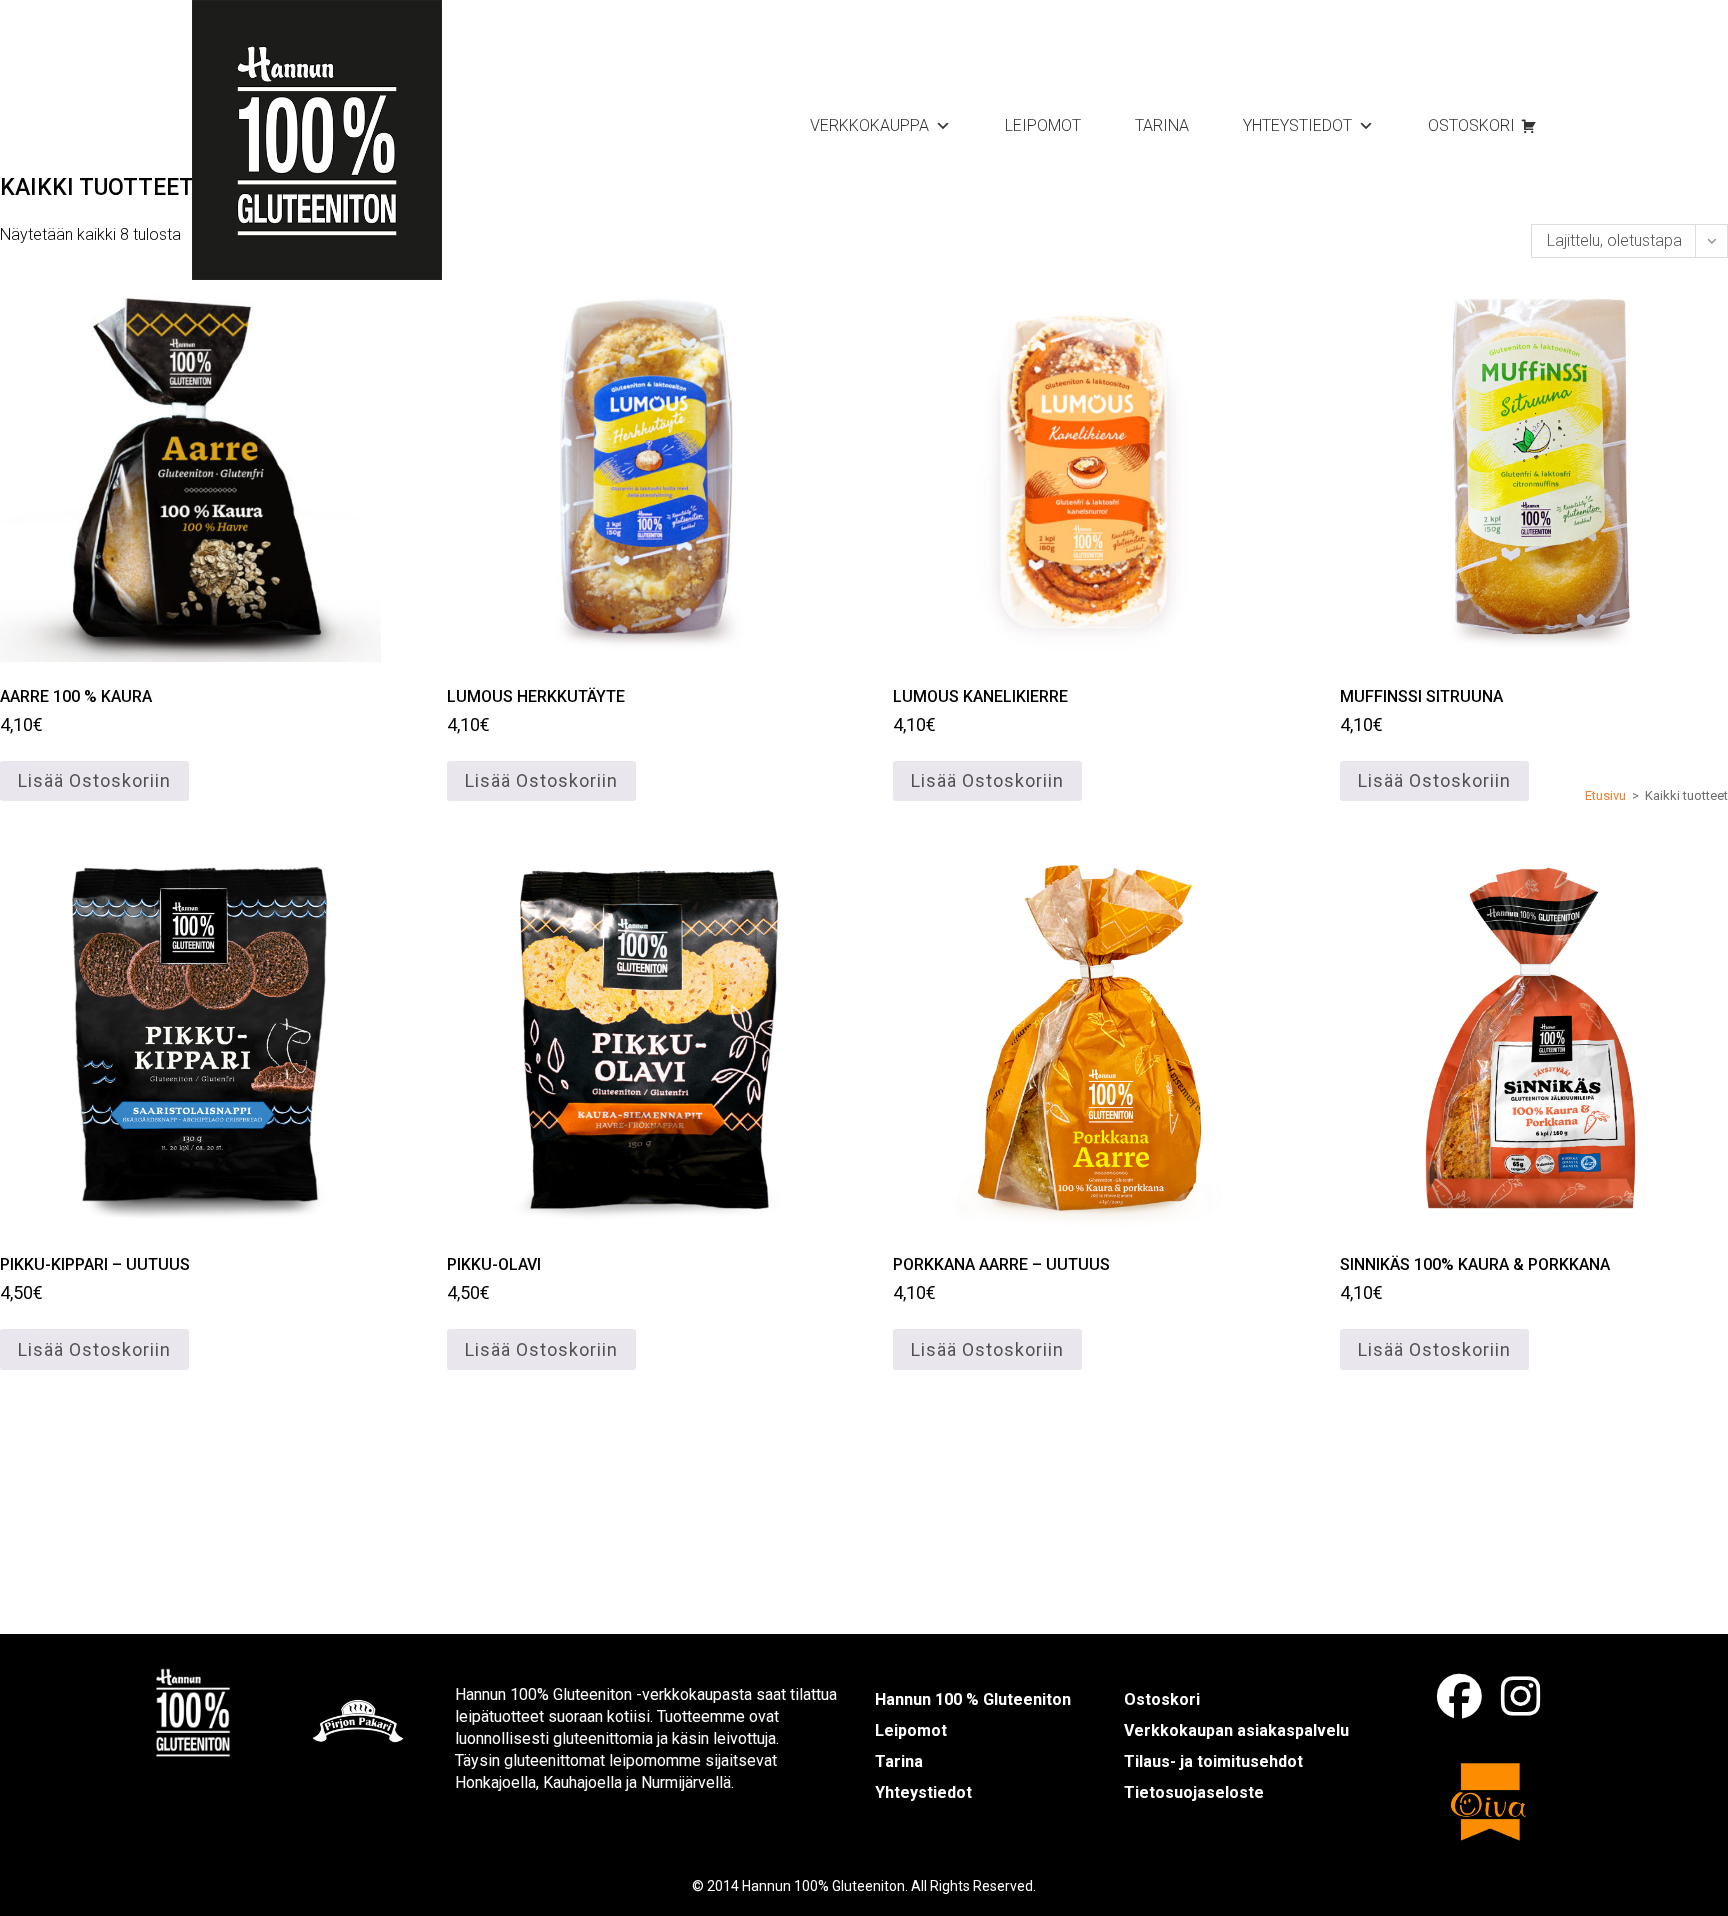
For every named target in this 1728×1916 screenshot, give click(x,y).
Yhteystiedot (1297, 125)
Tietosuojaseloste (1194, 1792)
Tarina (1162, 125)
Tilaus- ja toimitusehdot (1213, 1761)
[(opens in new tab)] (193, 1710)
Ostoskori (1471, 125)
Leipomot (1043, 125)
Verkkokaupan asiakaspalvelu (1236, 1730)
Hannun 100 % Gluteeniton (973, 1699)
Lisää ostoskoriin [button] (94, 780)
